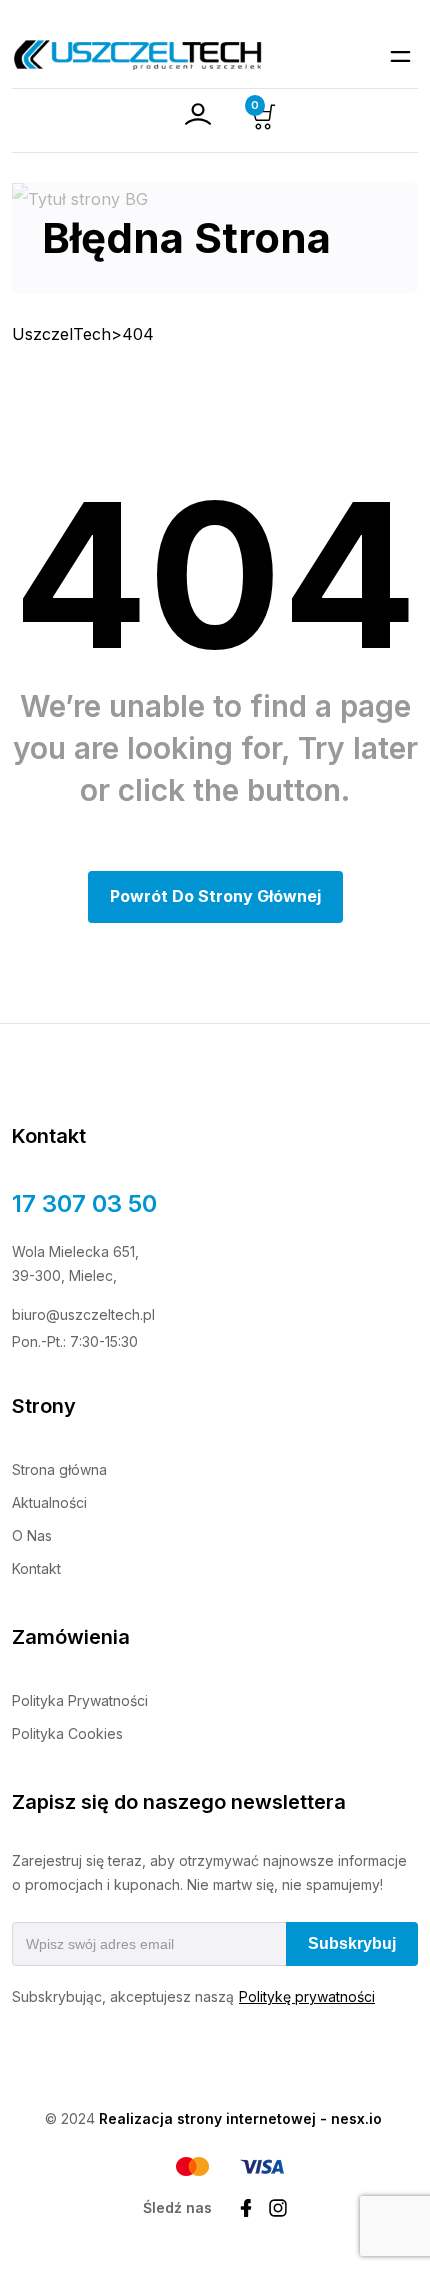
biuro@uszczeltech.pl (83, 1314)
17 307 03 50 (84, 1203)
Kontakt (36, 1568)
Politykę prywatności (307, 1996)
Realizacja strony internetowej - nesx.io (240, 2118)
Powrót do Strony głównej (215, 896)
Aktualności (49, 1502)
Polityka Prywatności (80, 1700)
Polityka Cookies (67, 1733)
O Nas (32, 1535)
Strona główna (59, 1469)
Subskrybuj (352, 1943)
